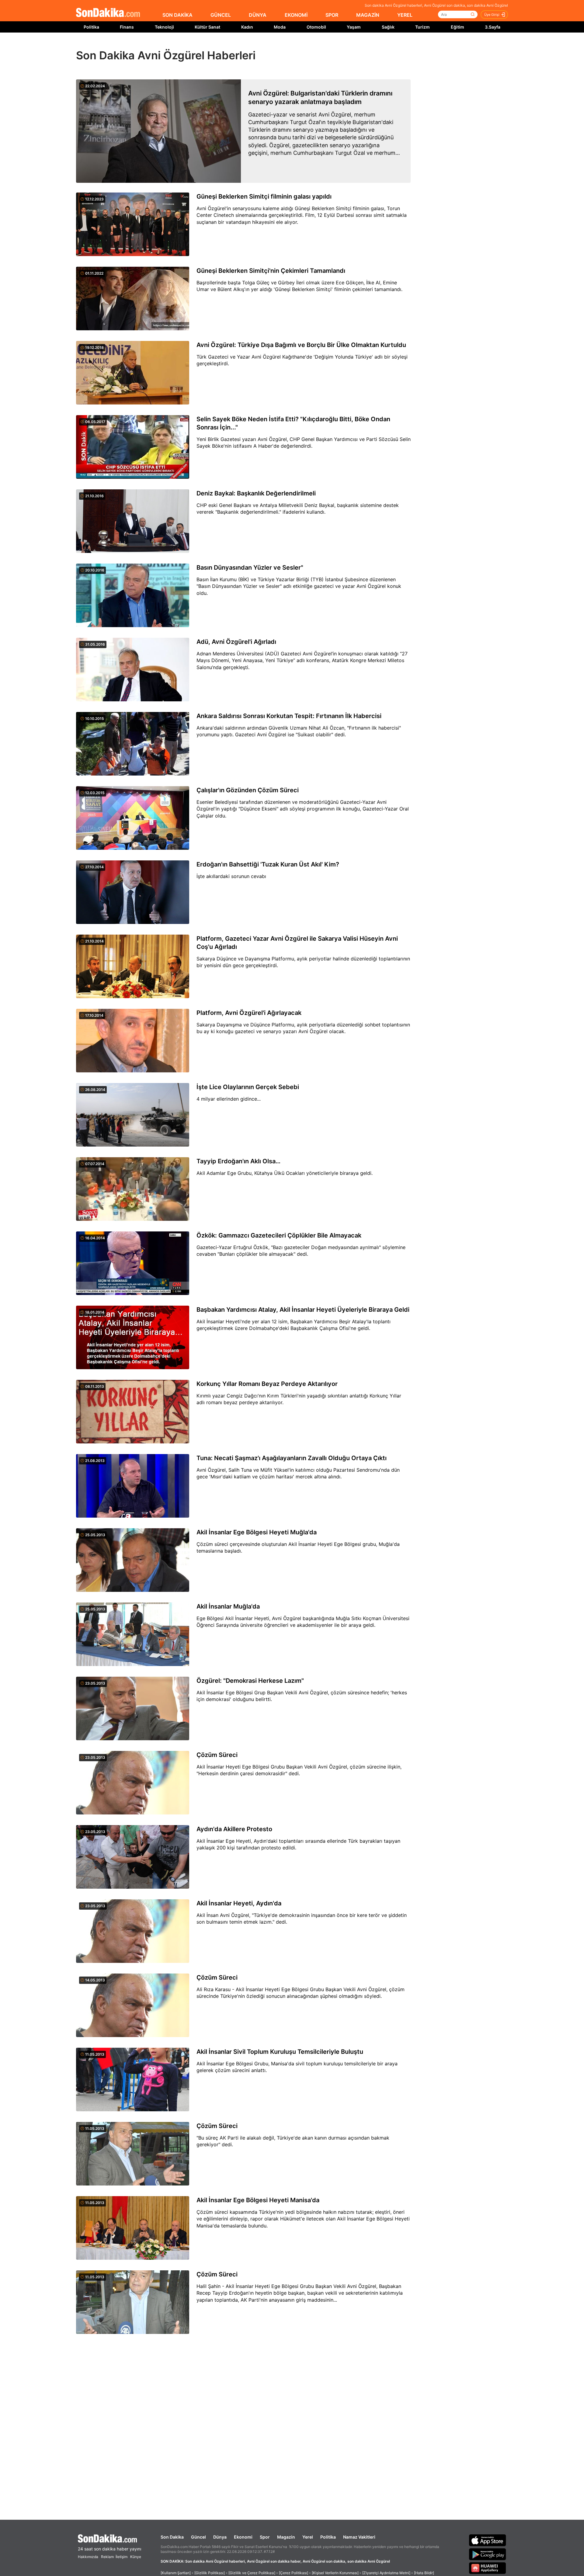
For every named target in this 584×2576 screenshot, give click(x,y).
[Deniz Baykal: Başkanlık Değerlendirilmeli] (133, 522)
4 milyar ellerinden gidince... (229, 1099)
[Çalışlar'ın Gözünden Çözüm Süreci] (133, 818)
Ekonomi (243, 2537)
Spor (265, 2537)
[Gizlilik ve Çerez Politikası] (252, 2573)
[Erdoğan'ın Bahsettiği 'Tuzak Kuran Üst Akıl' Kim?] (133, 893)
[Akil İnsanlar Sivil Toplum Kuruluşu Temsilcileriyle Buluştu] (133, 2080)
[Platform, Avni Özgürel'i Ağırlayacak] (133, 1041)
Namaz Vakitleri (359, 2537)
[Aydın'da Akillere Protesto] (133, 1857)
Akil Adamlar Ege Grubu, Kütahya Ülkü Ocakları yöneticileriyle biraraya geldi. (285, 1173)
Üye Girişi (492, 15)
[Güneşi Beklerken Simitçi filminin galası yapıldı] (133, 225)
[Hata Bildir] (424, 2573)
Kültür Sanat (207, 27)
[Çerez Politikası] (294, 2573)
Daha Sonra (306, 46)
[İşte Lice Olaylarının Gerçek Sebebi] (133, 1115)
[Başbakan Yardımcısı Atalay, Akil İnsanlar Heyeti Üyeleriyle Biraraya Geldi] (133, 1338)
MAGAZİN (368, 15)
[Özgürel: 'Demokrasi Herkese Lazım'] (133, 1709)
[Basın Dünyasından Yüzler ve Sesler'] (133, 596)
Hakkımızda (88, 2557)
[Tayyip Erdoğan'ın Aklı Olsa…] (133, 1189)
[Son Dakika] (108, 13)
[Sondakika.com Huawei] (488, 2568)
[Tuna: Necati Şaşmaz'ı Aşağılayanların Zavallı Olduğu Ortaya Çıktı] (133, 1486)
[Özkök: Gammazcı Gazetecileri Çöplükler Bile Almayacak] (133, 1264)
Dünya (220, 2537)
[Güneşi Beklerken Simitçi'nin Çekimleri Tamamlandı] (133, 299)
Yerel (308, 2537)
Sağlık (388, 27)
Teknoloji (164, 27)
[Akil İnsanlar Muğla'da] (133, 1635)
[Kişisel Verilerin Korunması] (335, 2573)
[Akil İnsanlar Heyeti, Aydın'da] (133, 1932)
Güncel (198, 2537)
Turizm (422, 27)
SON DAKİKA (177, 15)
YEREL (405, 15)
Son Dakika (172, 2537)
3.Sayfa (493, 27)
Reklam (107, 2557)
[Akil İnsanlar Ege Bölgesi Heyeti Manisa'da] (133, 2228)
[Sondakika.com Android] (488, 2554)
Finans (127, 27)
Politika (91, 27)
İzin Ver (343, 46)
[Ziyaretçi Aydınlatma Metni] (386, 2573)
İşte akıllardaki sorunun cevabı (231, 876)
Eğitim (457, 27)
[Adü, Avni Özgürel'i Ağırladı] (133, 670)
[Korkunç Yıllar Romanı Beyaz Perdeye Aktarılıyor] (133, 1412)
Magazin (286, 2537)
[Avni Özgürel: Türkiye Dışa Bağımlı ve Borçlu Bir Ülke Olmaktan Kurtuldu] (133, 373)
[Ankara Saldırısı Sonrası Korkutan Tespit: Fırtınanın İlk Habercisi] (133, 744)
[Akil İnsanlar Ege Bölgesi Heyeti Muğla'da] (133, 1561)
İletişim (122, 2557)
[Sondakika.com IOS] (488, 2540)
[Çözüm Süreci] (133, 1783)
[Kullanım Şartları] (176, 2573)
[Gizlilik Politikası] (210, 2573)
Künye (136, 2557)
